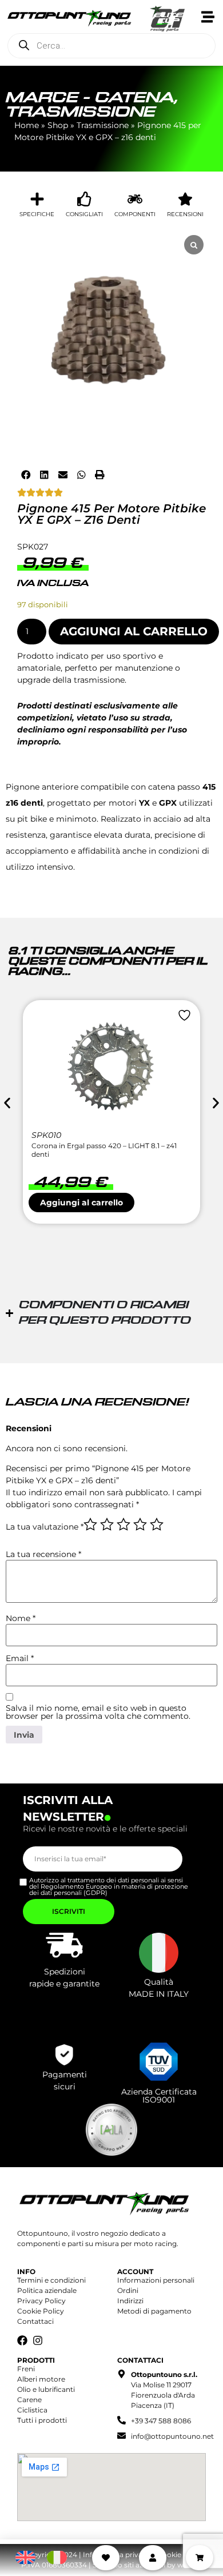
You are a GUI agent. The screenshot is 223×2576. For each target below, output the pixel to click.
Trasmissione (81, 112)
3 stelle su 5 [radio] (124, 1524)
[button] (26, 475)
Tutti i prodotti (42, 2420)
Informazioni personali (156, 2280)
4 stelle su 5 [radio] (140, 1524)
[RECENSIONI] (185, 199)
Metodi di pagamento (154, 2311)
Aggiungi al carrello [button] (81, 1203)
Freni (26, 2369)
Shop (58, 125)
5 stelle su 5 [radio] (157, 1524)
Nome (21, 1618)
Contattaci (35, 2321)
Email (20, 1658)
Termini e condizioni (51, 2280)
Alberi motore (41, 2379)
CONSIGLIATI (84, 214)
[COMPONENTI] (135, 199)
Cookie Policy (41, 2311)
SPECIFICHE (37, 214)
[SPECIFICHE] (37, 199)
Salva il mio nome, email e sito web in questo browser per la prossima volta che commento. (98, 1712)
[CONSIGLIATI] (85, 199)
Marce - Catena (90, 98)
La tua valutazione (45, 1527)
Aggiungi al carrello (134, 631)
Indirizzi (130, 2301)
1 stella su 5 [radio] (90, 1524)
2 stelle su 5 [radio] (107, 1524)
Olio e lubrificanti (46, 2389)
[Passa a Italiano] (57, 2558)
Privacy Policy (41, 2301)
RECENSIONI (185, 214)
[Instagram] (38, 2340)
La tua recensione (43, 1554)
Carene (29, 2400)
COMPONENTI (135, 214)
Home (27, 125)
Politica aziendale (47, 2290)
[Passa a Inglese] (25, 2558)
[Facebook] (22, 2340)
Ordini (128, 2290)
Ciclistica (32, 2410)
